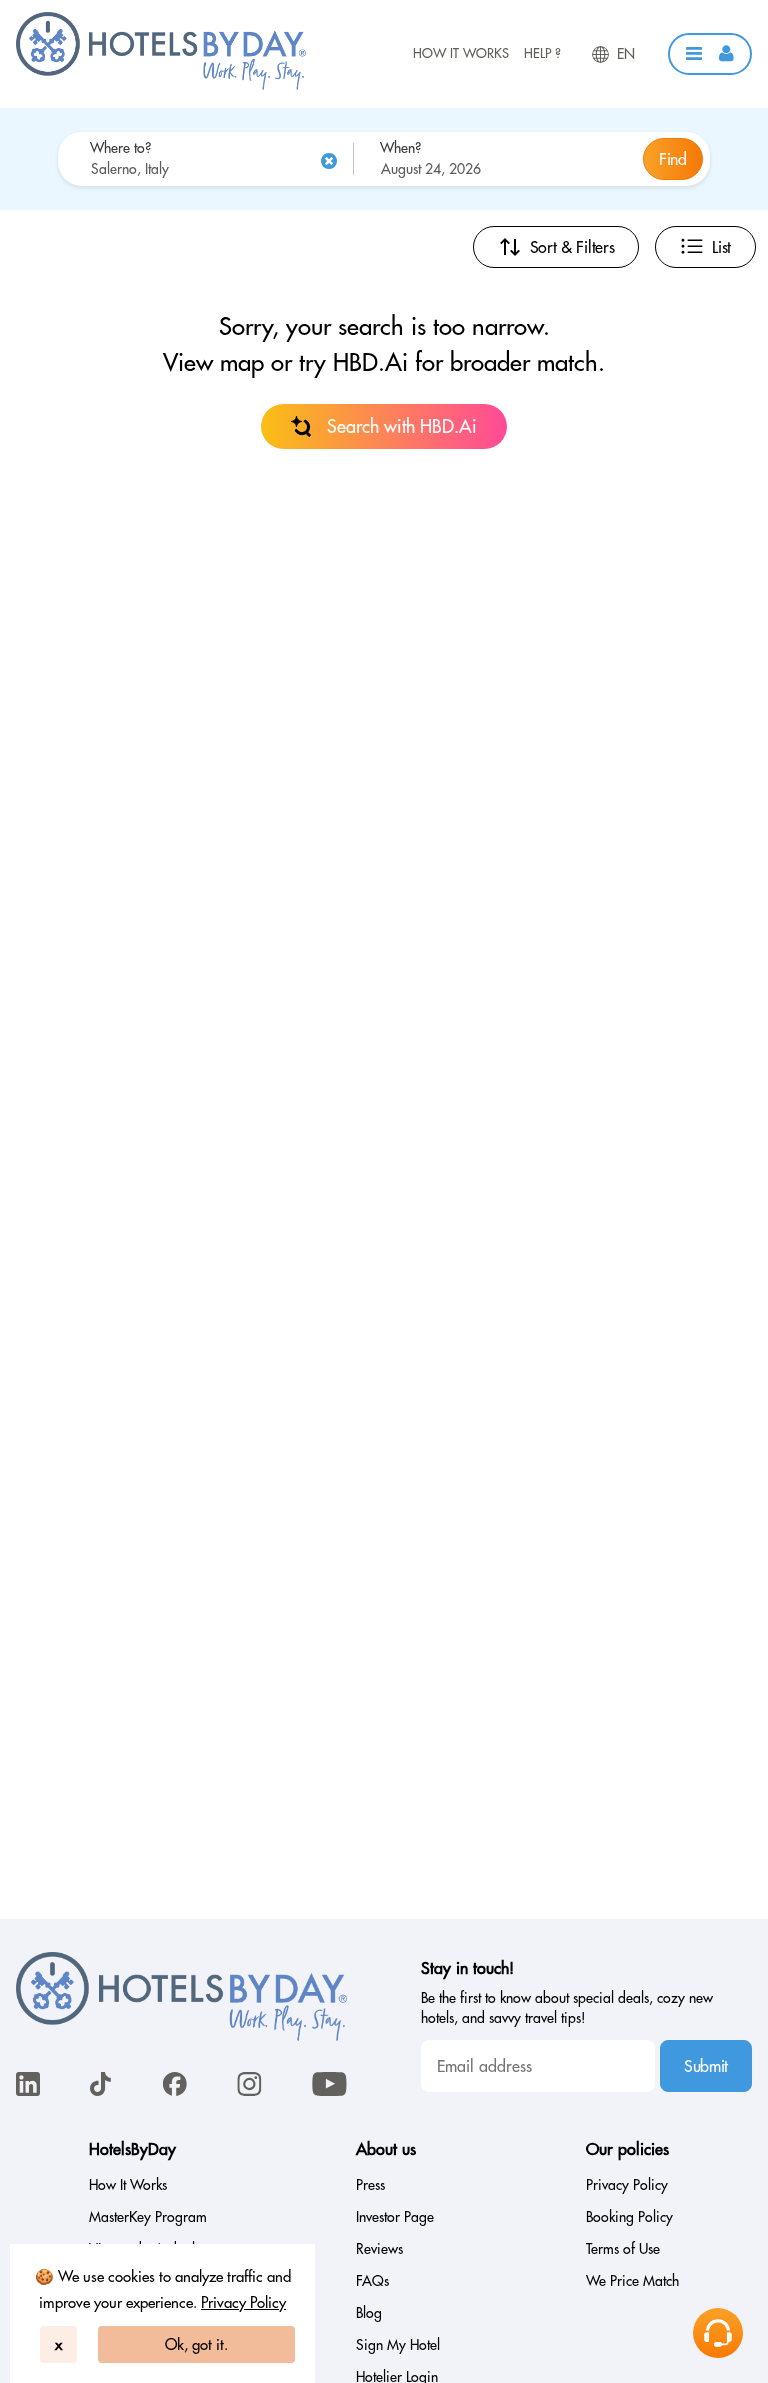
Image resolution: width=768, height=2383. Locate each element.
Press (370, 2185)
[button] (710, 54)
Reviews (379, 2249)
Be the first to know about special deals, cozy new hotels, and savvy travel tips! (567, 2008)
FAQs (372, 2281)
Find (673, 159)
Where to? (120, 148)
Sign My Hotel (398, 2345)
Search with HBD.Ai (402, 426)
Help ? (542, 53)
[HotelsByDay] (161, 85)
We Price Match (632, 2281)
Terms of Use (623, 2249)
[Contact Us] (718, 2333)
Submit (706, 2066)
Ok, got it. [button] (196, 2344)
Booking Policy (629, 2217)
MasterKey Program (148, 2217)
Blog (369, 2313)
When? (400, 148)
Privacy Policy (243, 2302)
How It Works (461, 53)
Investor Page (395, 2217)
